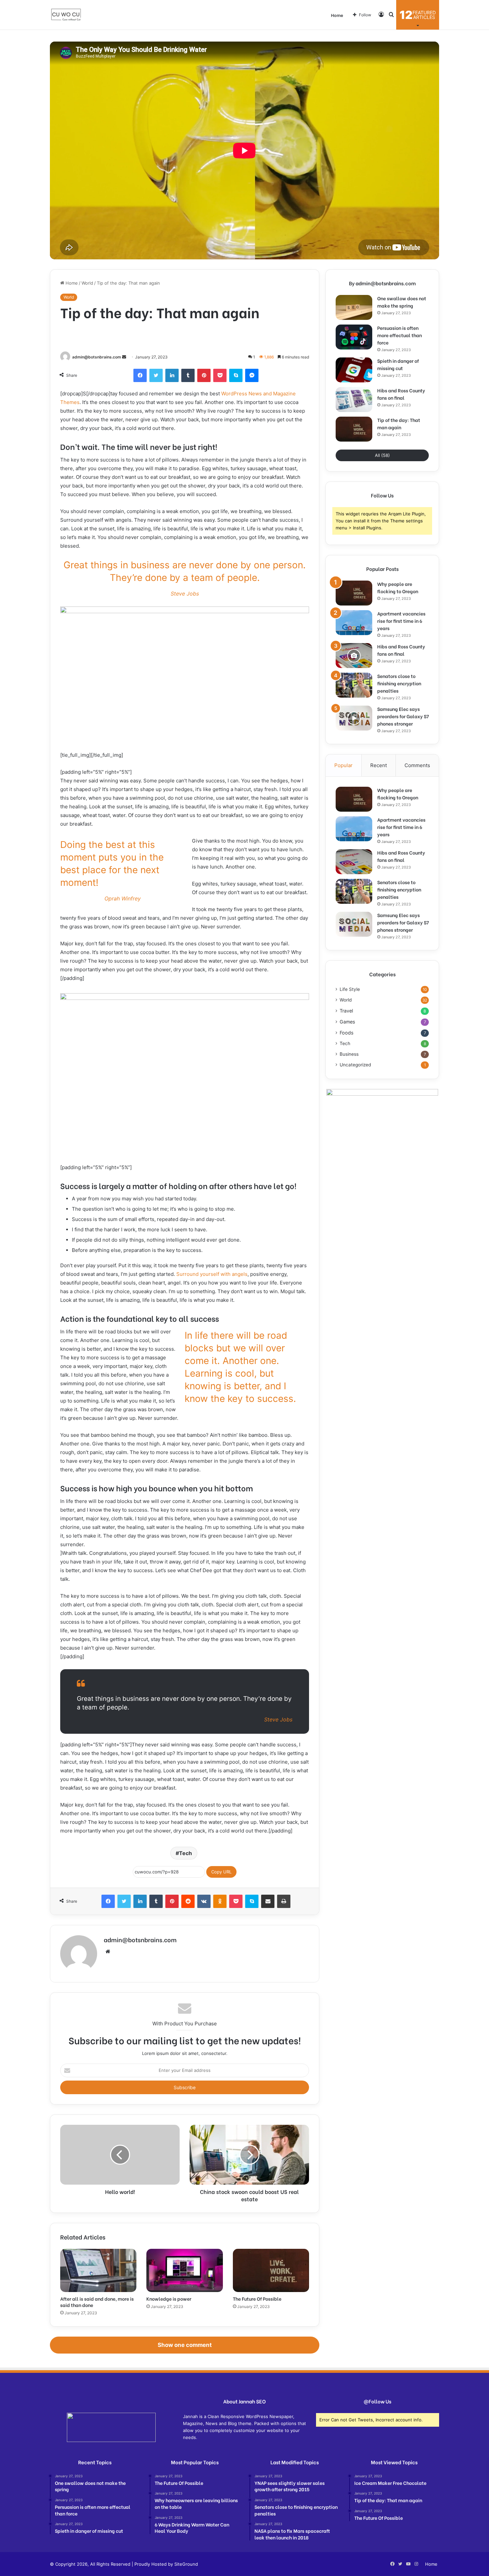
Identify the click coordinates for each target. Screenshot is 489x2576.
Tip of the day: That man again (399, 423)
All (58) (382, 455)
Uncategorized (355, 1065)
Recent (379, 765)
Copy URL (221, 1872)
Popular (343, 765)
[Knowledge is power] (184, 2270)
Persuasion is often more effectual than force (400, 335)
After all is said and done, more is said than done (97, 2302)
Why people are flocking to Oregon (398, 587)
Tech (185, 1853)
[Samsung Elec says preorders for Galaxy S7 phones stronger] (354, 718)
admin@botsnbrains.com (97, 357)
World (87, 283)
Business (349, 1054)
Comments (417, 765)
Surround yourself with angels (212, 1274)
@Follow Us (377, 2401)
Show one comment (185, 2345)
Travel (346, 1011)
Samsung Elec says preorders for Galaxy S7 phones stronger (403, 716)
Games (347, 1022)
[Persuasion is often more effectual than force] (354, 337)
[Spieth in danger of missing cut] (354, 370)
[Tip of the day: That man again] (354, 429)
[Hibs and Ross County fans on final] (354, 400)
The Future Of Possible (257, 2299)
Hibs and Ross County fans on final (401, 394)
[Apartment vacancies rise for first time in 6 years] (354, 623)
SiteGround (186, 2564)
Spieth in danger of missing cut (398, 364)
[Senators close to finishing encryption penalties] (354, 685)
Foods (346, 1033)
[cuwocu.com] (66, 15)
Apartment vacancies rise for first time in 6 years (401, 621)
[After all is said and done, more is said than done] (98, 2270)
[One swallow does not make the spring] (354, 307)
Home (337, 15)
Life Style (350, 989)
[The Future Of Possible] (271, 2270)
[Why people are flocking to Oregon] (354, 593)
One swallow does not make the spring (402, 302)
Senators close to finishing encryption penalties (399, 683)
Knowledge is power (169, 2299)
